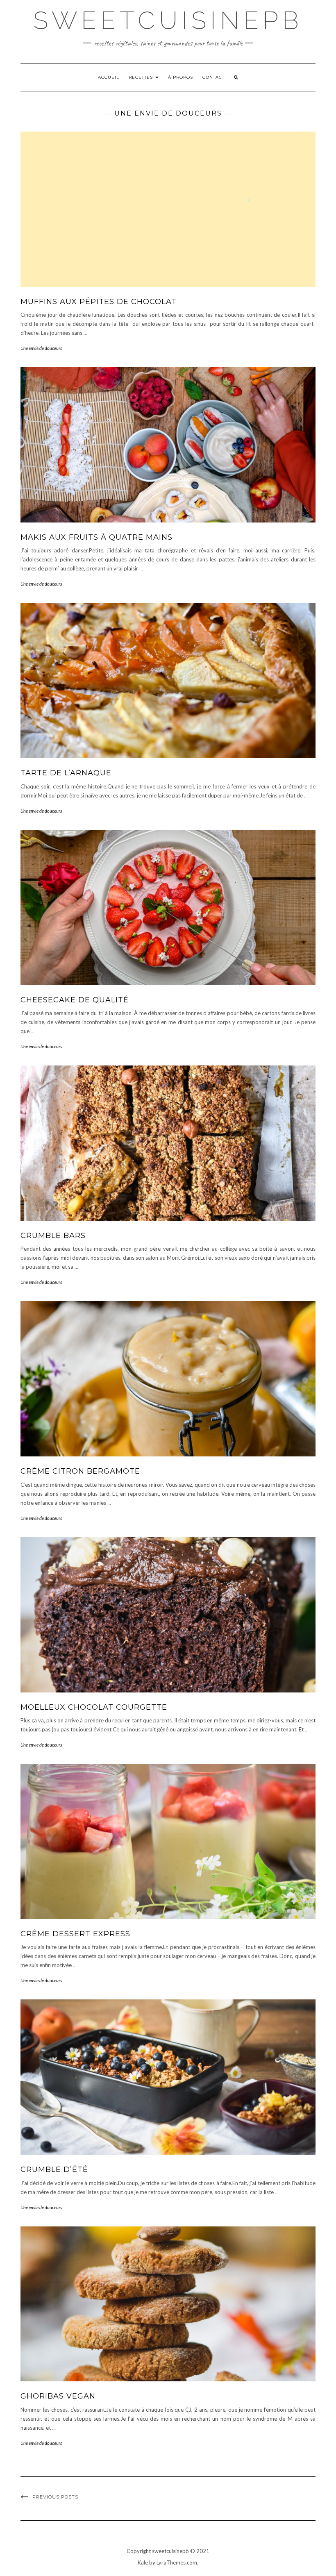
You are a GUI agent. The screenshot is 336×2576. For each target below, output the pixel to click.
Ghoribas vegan (58, 2396)
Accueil (109, 77)
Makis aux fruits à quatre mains (96, 537)
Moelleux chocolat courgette (94, 1707)
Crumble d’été (54, 2169)
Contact (213, 77)
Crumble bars (53, 1236)
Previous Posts (55, 2497)
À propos (180, 77)
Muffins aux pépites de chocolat (99, 302)
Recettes (142, 77)
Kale (143, 2562)
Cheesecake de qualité (75, 1000)
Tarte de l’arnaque (66, 773)
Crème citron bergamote (80, 1471)
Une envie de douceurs (41, 348)
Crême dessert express (75, 1934)
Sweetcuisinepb (168, 20)
